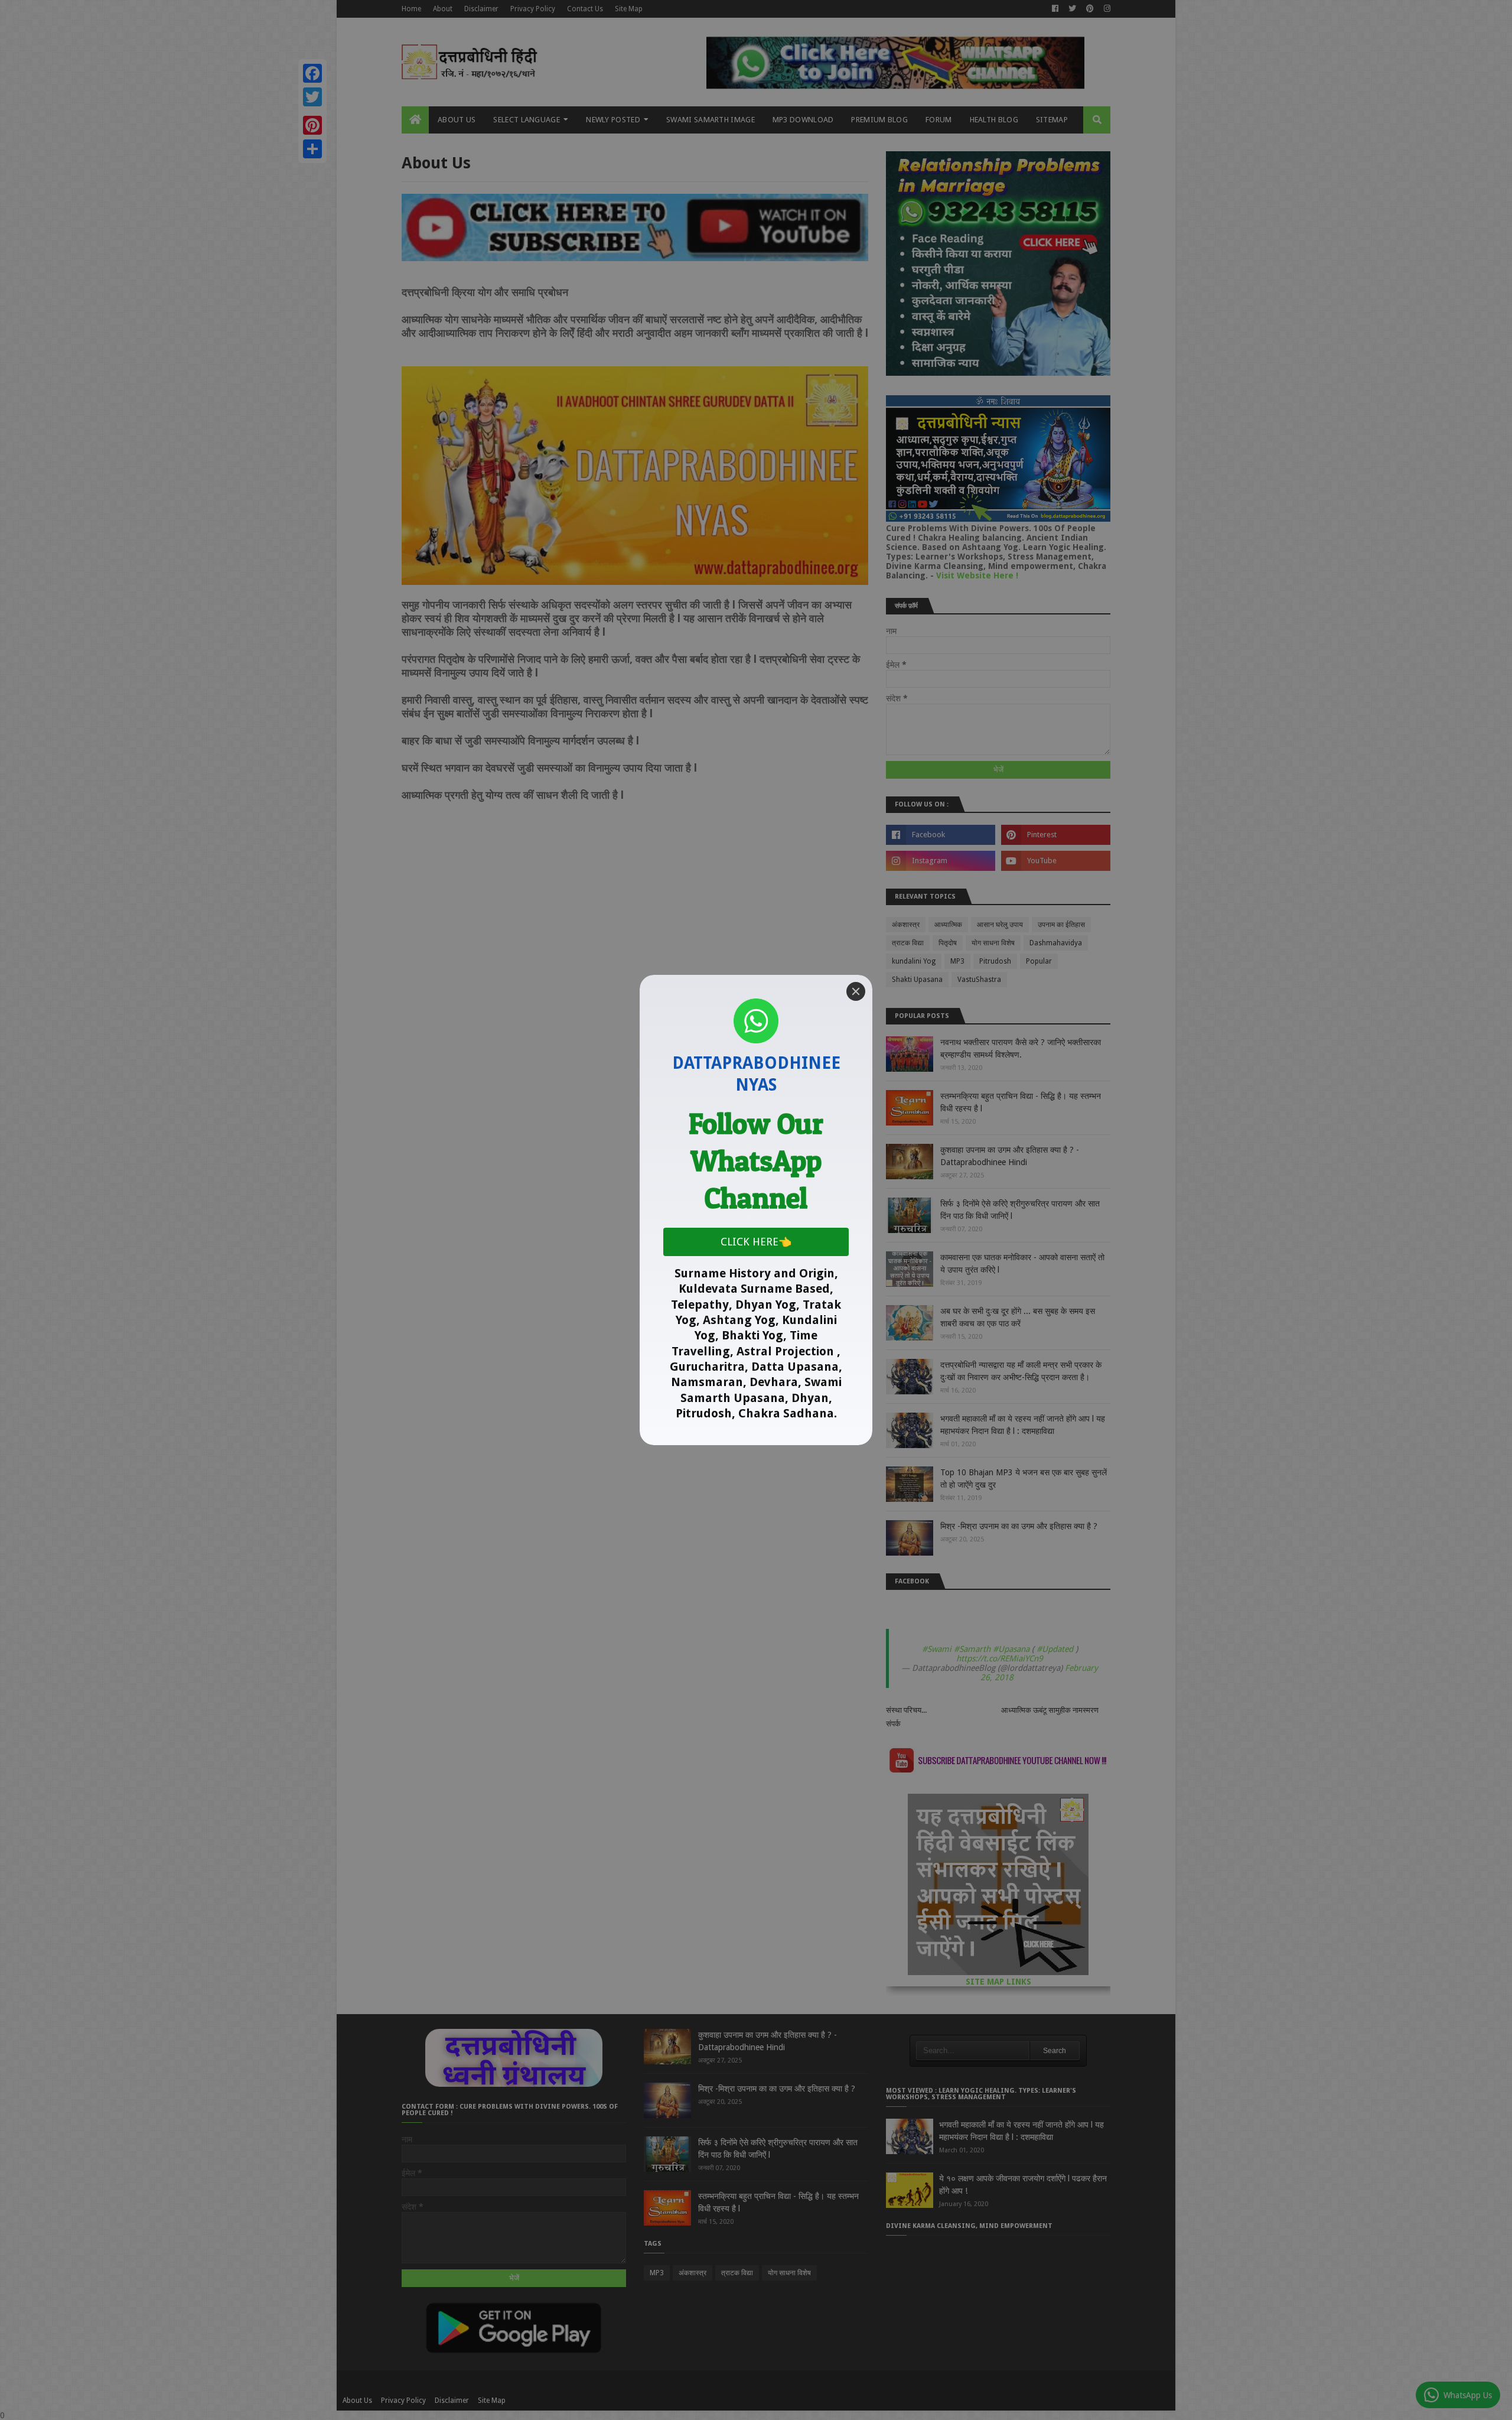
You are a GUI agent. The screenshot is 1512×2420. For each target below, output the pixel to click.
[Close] (856, 991)
